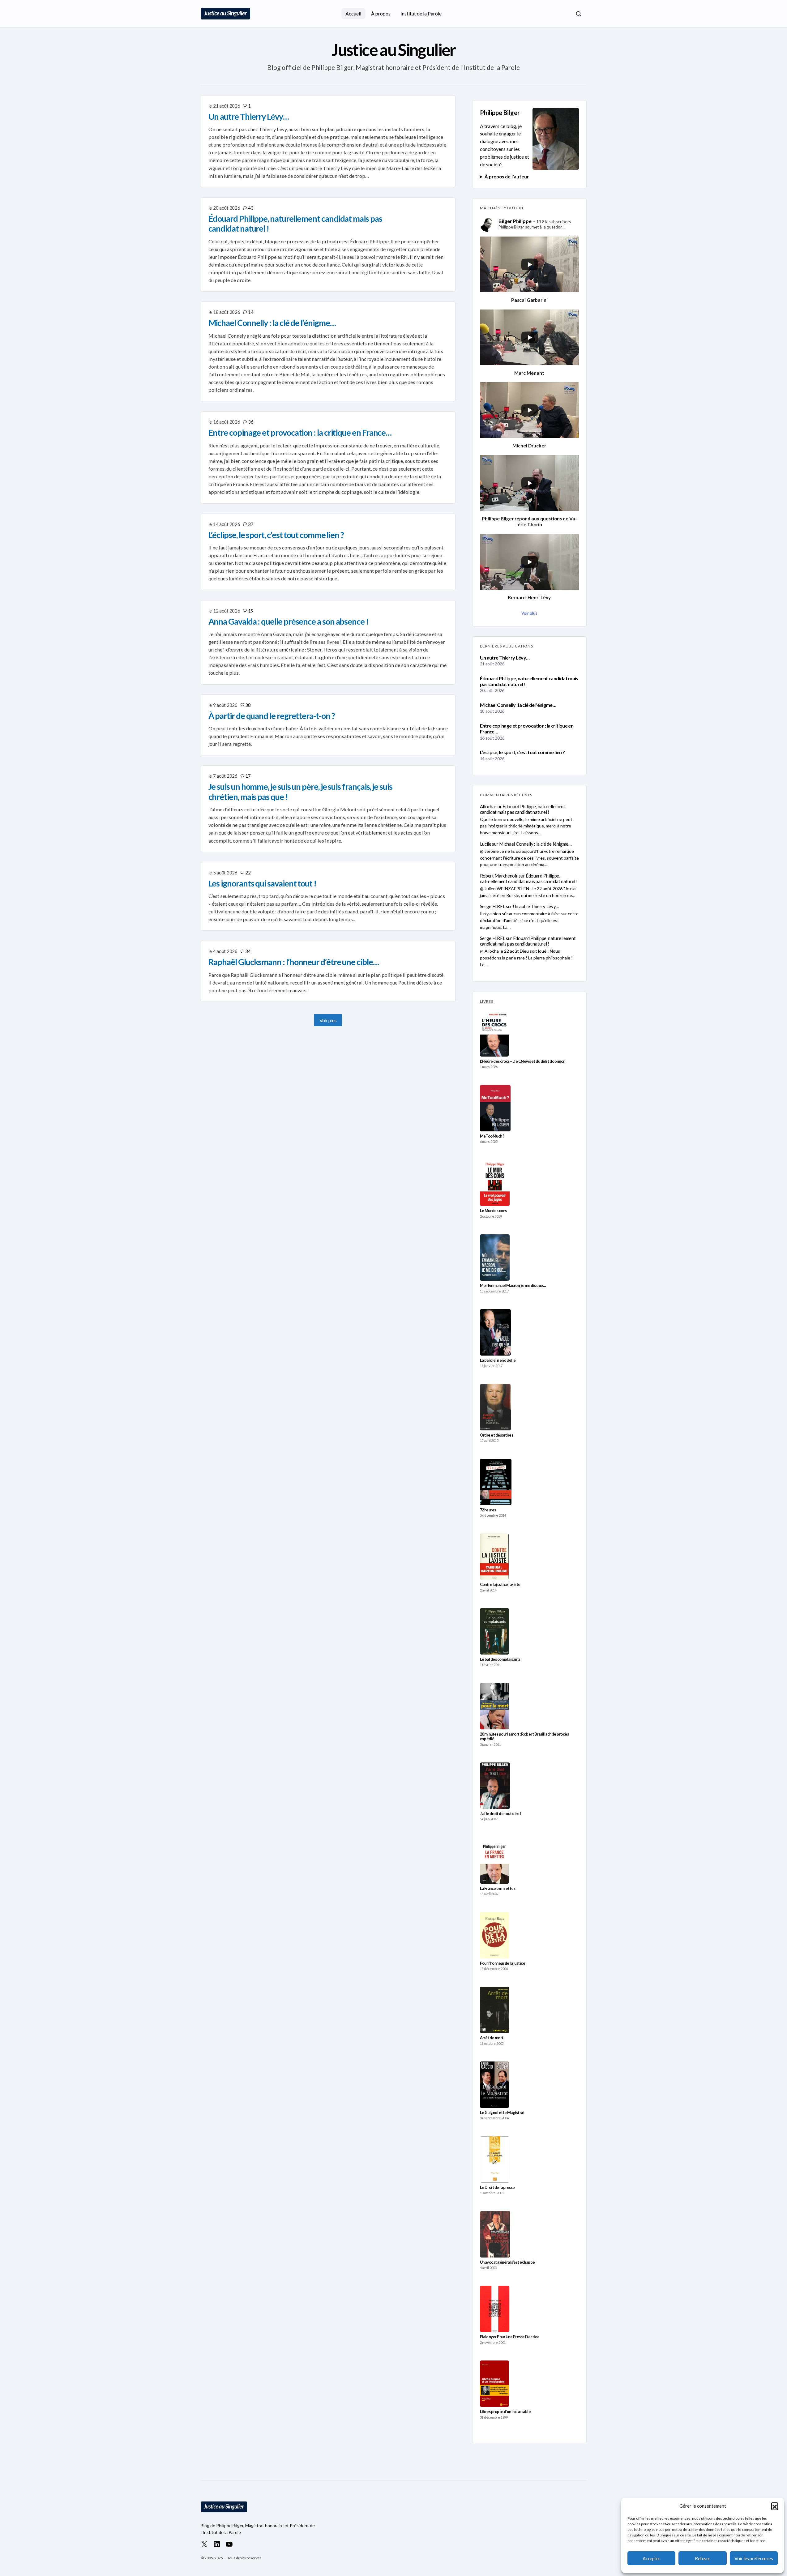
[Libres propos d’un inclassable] (495, 2384)
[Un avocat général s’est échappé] (495, 2234)
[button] (775, 2506)
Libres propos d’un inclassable (505, 2412)
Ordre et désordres (497, 1435)
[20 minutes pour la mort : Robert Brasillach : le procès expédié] (495, 1706)
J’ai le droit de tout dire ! (501, 1814)
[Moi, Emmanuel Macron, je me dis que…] (495, 1258)
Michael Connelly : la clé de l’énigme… (518, 705)
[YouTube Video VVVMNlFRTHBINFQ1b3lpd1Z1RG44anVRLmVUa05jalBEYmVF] (529, 337)
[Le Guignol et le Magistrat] (495, 2085)
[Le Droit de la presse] (495, 2159)
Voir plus (328, 1020)
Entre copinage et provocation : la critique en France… (527, 728)
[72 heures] (496, 1482)
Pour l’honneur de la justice (503, 1963)
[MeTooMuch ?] (495, 1108)
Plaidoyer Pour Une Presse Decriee (510, 2337)
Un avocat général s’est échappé (507, 2262)
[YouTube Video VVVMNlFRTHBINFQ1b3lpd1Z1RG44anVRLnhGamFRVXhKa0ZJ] (529, 264)
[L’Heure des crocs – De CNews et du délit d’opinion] (494, 1033)
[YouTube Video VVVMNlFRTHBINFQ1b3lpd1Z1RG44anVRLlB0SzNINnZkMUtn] (529, 562)
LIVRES (487, 1001)
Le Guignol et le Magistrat (502, 2113)
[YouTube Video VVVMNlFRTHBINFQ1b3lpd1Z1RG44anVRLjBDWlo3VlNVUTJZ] (529, 410)
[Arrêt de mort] (495, 2010)
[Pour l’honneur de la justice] (495, 1935)
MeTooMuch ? (492, 1136)
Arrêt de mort (492, 2038)
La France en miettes (498, 1888)
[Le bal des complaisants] (494, 1631)
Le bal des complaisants (500, 1659)
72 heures (488, 1510)
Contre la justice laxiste (500, 1585)
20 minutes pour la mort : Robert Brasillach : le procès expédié (524, 1737)
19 (251, 611)
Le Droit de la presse (497, 2187)
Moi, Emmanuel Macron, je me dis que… (513, 1286)
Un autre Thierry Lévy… (505, 658)
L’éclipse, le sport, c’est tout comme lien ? (522, 752)
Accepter (651, 2558)
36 (251, 422)
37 (251, 524)
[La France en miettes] (494, 1860)
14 (251, 312)
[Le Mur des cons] (495, 1183)
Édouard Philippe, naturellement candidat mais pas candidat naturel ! (529, 681)
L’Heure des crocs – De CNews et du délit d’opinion (523, 1061)
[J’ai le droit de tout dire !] (495, 1786)
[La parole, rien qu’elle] (495, 1332)
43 (251, 208)
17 (248, 776)
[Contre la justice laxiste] (494, 1557)
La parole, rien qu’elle (498, 1360)
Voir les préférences (754, 2558)
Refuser (703, 2558)
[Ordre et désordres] (495, 1407)
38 (248, 705)
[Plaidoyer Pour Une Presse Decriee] (495, 2309)
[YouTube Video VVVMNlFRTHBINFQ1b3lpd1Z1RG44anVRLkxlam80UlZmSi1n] (529, 483)
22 (248, 873)
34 (248, 951)
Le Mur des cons (493, 1211)
